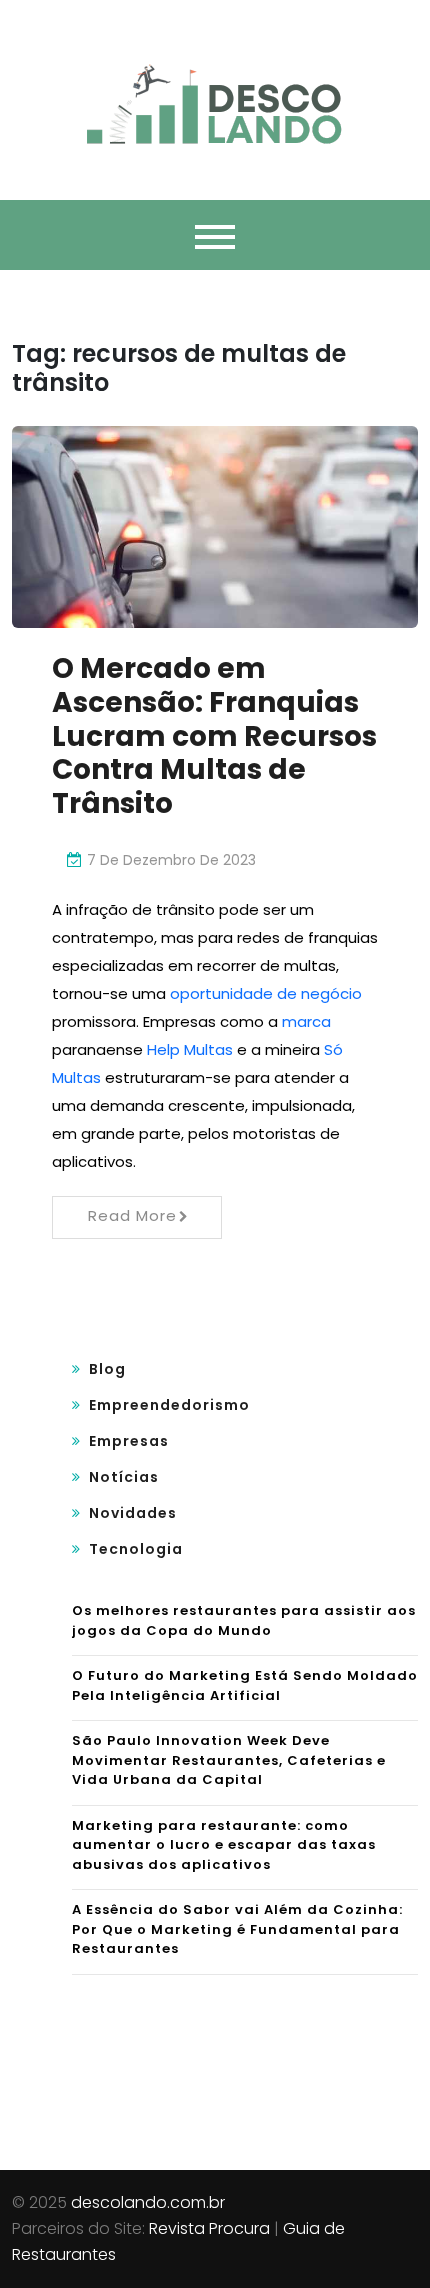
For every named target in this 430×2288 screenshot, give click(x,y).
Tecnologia (136, 1549)
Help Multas (190, 1049)
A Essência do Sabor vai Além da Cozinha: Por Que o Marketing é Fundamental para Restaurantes (237, 1929)
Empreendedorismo (169, 1405)
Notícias (124, 1477)
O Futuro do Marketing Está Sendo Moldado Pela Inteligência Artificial (245, 1685)
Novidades (133, 1513)
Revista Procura (209, 2228)
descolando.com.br (148, 2202)
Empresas (129, 1441)
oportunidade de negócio (266, 993)
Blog (107, 1369)
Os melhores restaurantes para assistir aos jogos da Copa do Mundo (244, 1620)
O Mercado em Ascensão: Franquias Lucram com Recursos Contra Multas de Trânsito (214, 735)
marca (306, 1021)
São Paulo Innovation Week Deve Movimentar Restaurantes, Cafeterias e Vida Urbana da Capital (229, 1760)
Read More (132, 1215)
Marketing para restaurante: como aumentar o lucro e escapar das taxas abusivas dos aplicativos (224, 1845)
